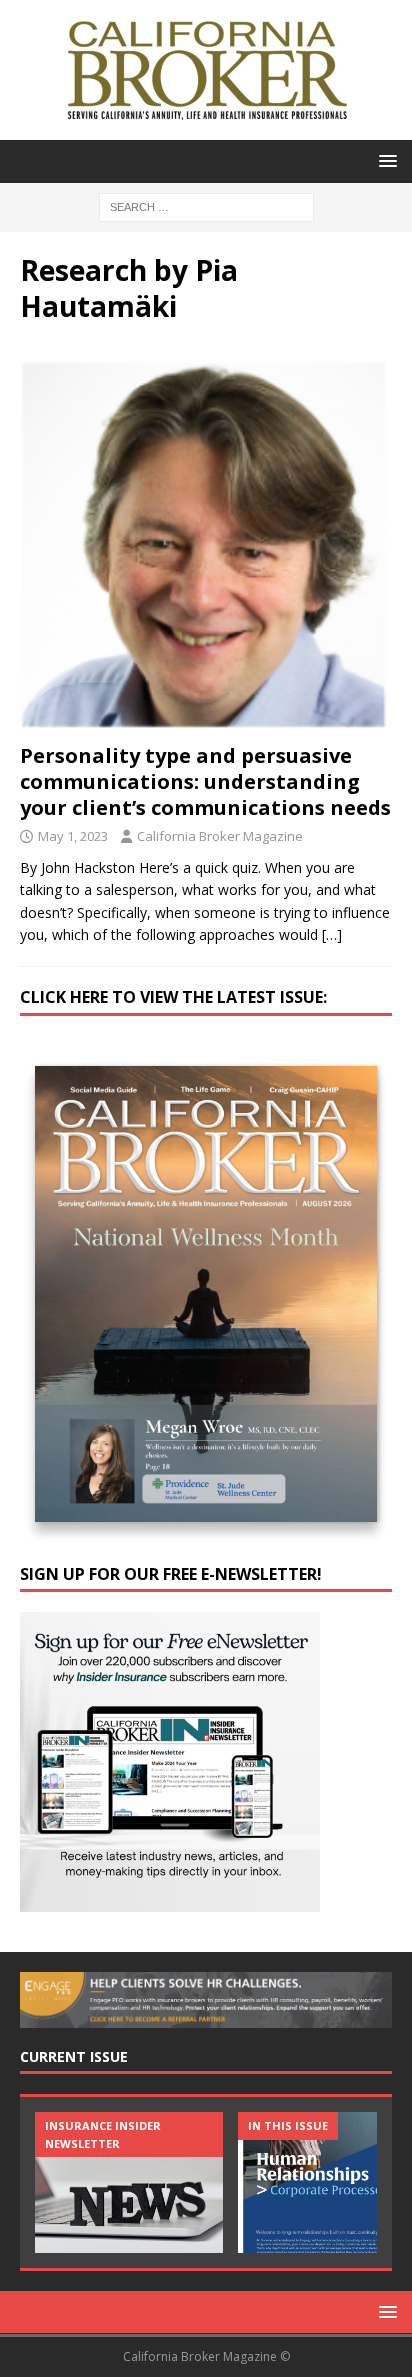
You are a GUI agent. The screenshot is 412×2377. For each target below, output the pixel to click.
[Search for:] (206, 205)
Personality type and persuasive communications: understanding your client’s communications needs (205, 781)
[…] (332, 934)
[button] (384, 160)
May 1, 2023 (73, 836)
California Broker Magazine (220, 836)
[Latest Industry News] (129, 2182)
